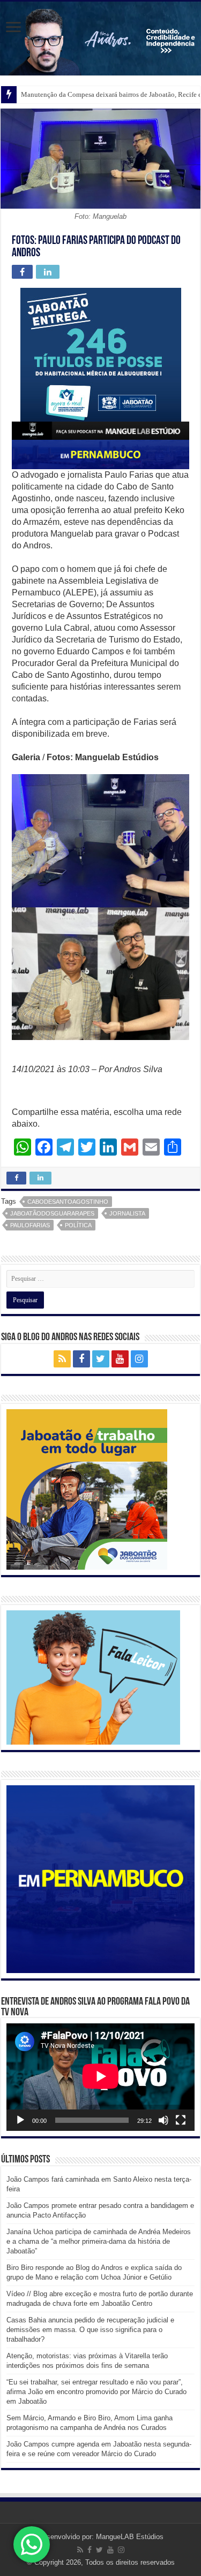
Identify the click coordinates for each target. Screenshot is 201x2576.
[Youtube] (120, 1359)
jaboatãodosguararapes (52, 1213)
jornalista (127, 1213)
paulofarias (30, 1225)
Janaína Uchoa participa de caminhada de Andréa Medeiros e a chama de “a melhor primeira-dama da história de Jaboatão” (99, 2241)
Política (78, 1225)
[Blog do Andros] (100, 39)
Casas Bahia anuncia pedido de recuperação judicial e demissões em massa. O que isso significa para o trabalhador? (90, 2330)
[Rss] (62, 1359)
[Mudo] (163, 2120)
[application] (100, 2077)
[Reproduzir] (20, 2120)
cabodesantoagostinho (68, 1202)
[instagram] (139, 1359)
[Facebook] (81, 1359)
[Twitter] (101, 1359)
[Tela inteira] (181, 2120)
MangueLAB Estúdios (130, 2537)
